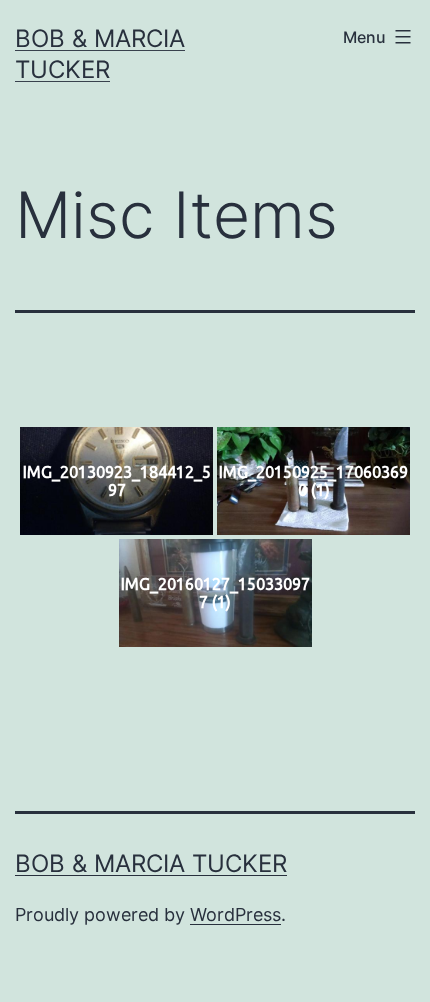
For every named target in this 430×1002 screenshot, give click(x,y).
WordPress (235, 914)
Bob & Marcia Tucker (151, 863)
